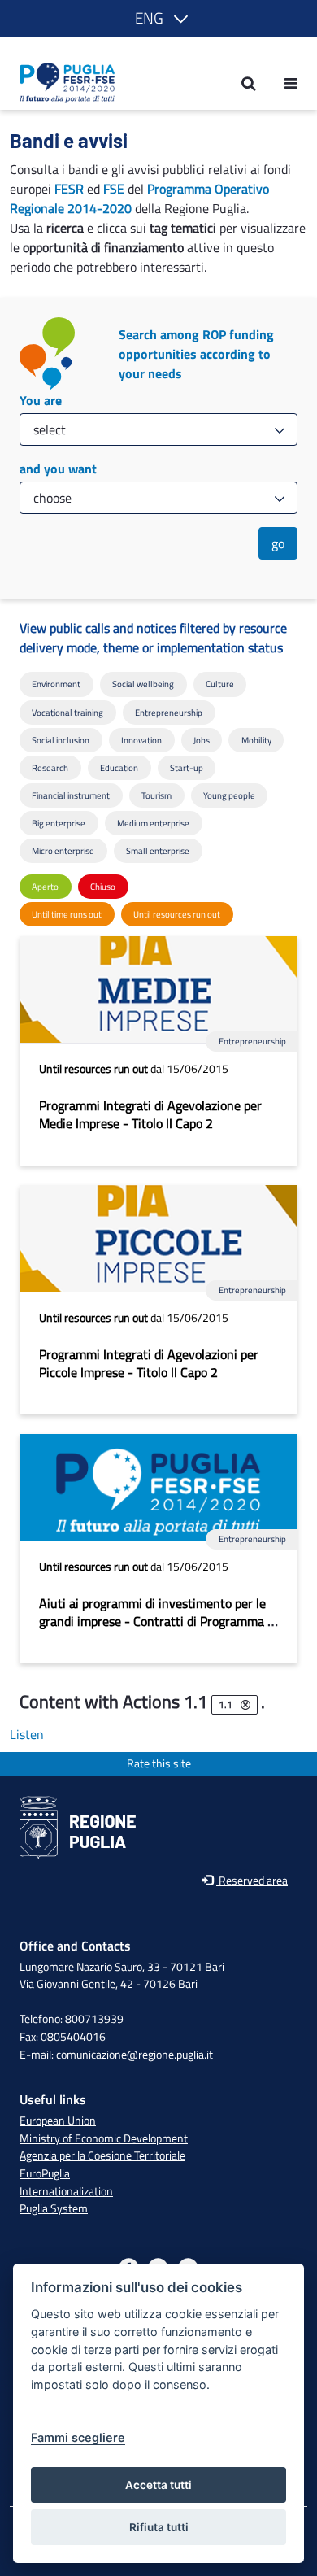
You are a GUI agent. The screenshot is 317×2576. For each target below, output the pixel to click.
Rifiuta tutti (159, 2527)
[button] (158, 18)
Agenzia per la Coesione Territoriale (102, 2155)
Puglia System (54, 2208)
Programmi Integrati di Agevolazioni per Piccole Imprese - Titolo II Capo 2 (149, 1363)
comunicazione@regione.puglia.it (135, 2055)
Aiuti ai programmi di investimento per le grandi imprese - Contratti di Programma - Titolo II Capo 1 (156, 1621)
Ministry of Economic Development (104, 2138)
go (278, 543)
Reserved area (252, 1881)
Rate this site (159, 1764)
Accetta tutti (158, 2485)
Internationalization (66, 2191)
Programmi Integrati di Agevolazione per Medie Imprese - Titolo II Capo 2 (150, 1114)
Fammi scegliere (78, 2437)
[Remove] (245, 1705)
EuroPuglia (45, 2173)
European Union (58, 2121)
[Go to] (62, 83)
